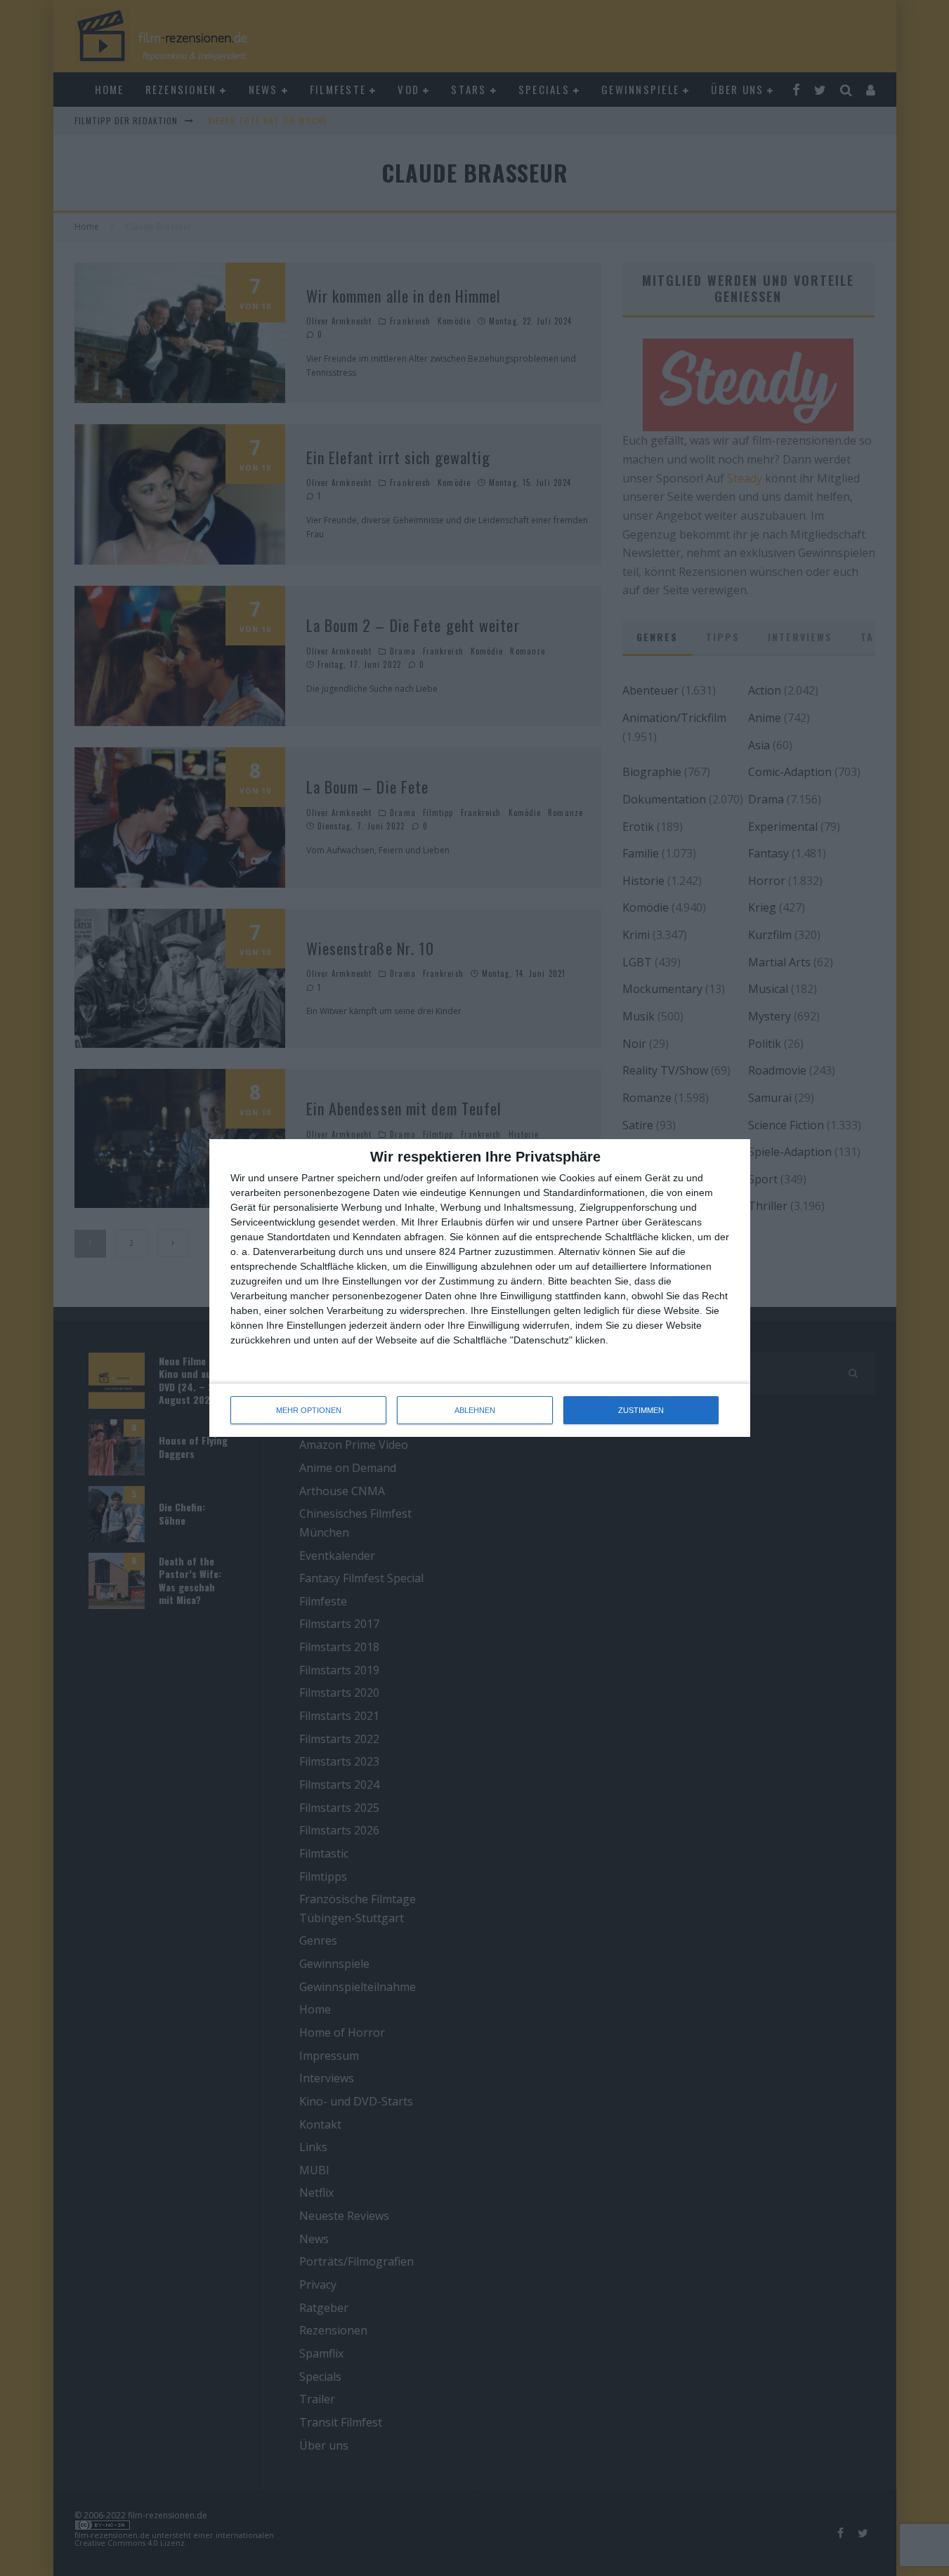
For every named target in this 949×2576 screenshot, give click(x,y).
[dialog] (480, 1288)
